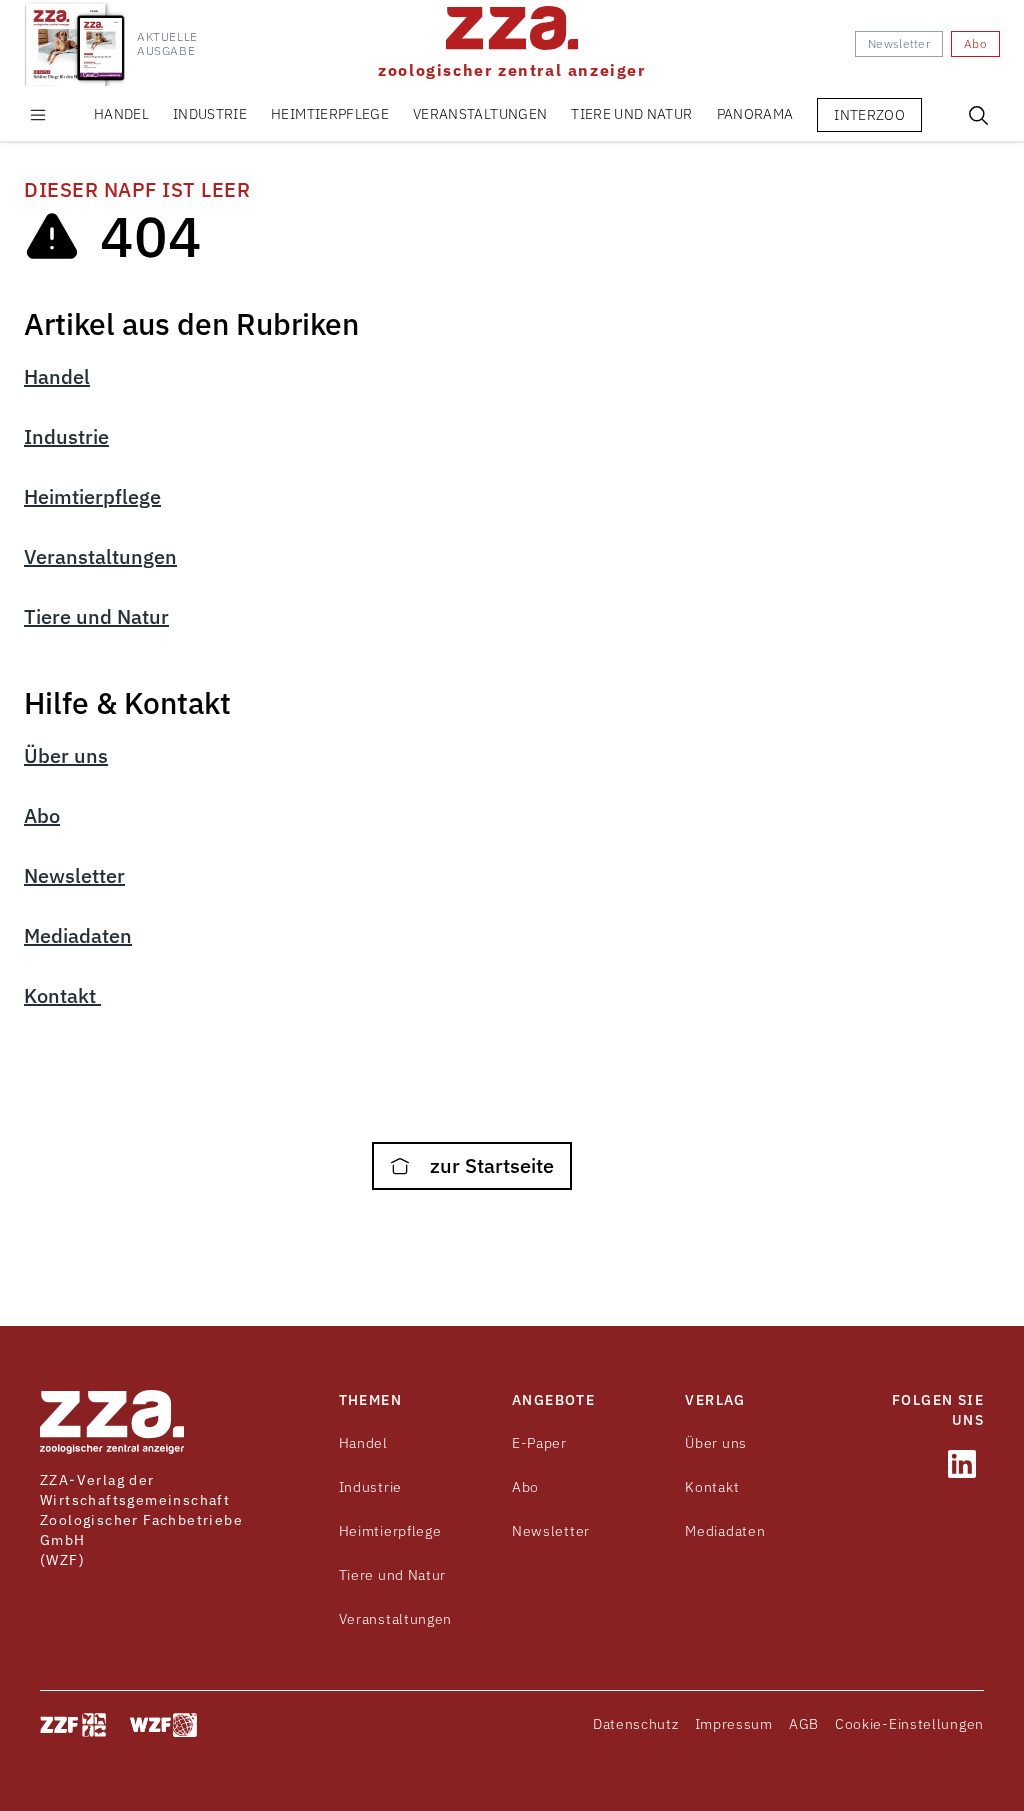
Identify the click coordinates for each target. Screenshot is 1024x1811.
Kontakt (62, 995)
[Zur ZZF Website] (73, 1725)
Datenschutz (636, 1724)
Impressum (734, 1724)
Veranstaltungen (480, 114)
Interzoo (869, 115)
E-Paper (539, 1443)
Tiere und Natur (631, 114)
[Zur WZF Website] (163, 1725)
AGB (804, 1724)
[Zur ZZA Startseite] (112, 1422)
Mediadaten (78, 935)
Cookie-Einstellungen (909, 1724)
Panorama (755, 114)
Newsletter (74, 875)
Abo (42, 815)
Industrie (210, 114)
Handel (121, 114)
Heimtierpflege (330, 114)
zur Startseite (489, 1165)
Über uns (66, 755)
